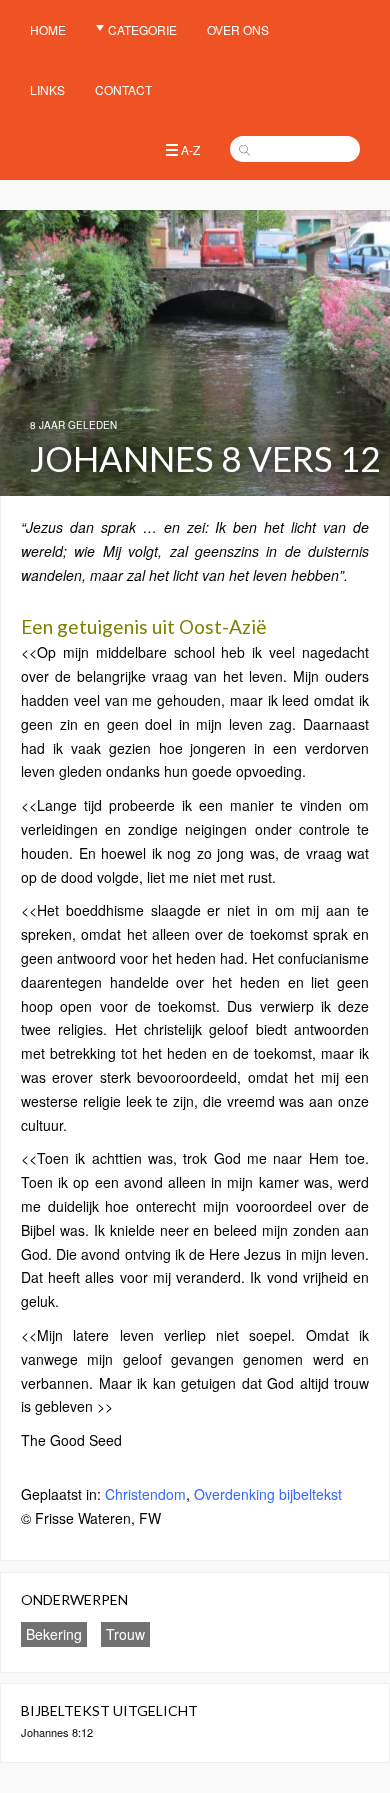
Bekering (54, 1634)
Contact (123, 89)
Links (47, 89)
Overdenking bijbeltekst (268, 1494)
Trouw (125, 1634)
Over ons (238, 29)
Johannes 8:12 (57, 1732)
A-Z (190, 149)
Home (48, 29)
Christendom (145, 1494)
